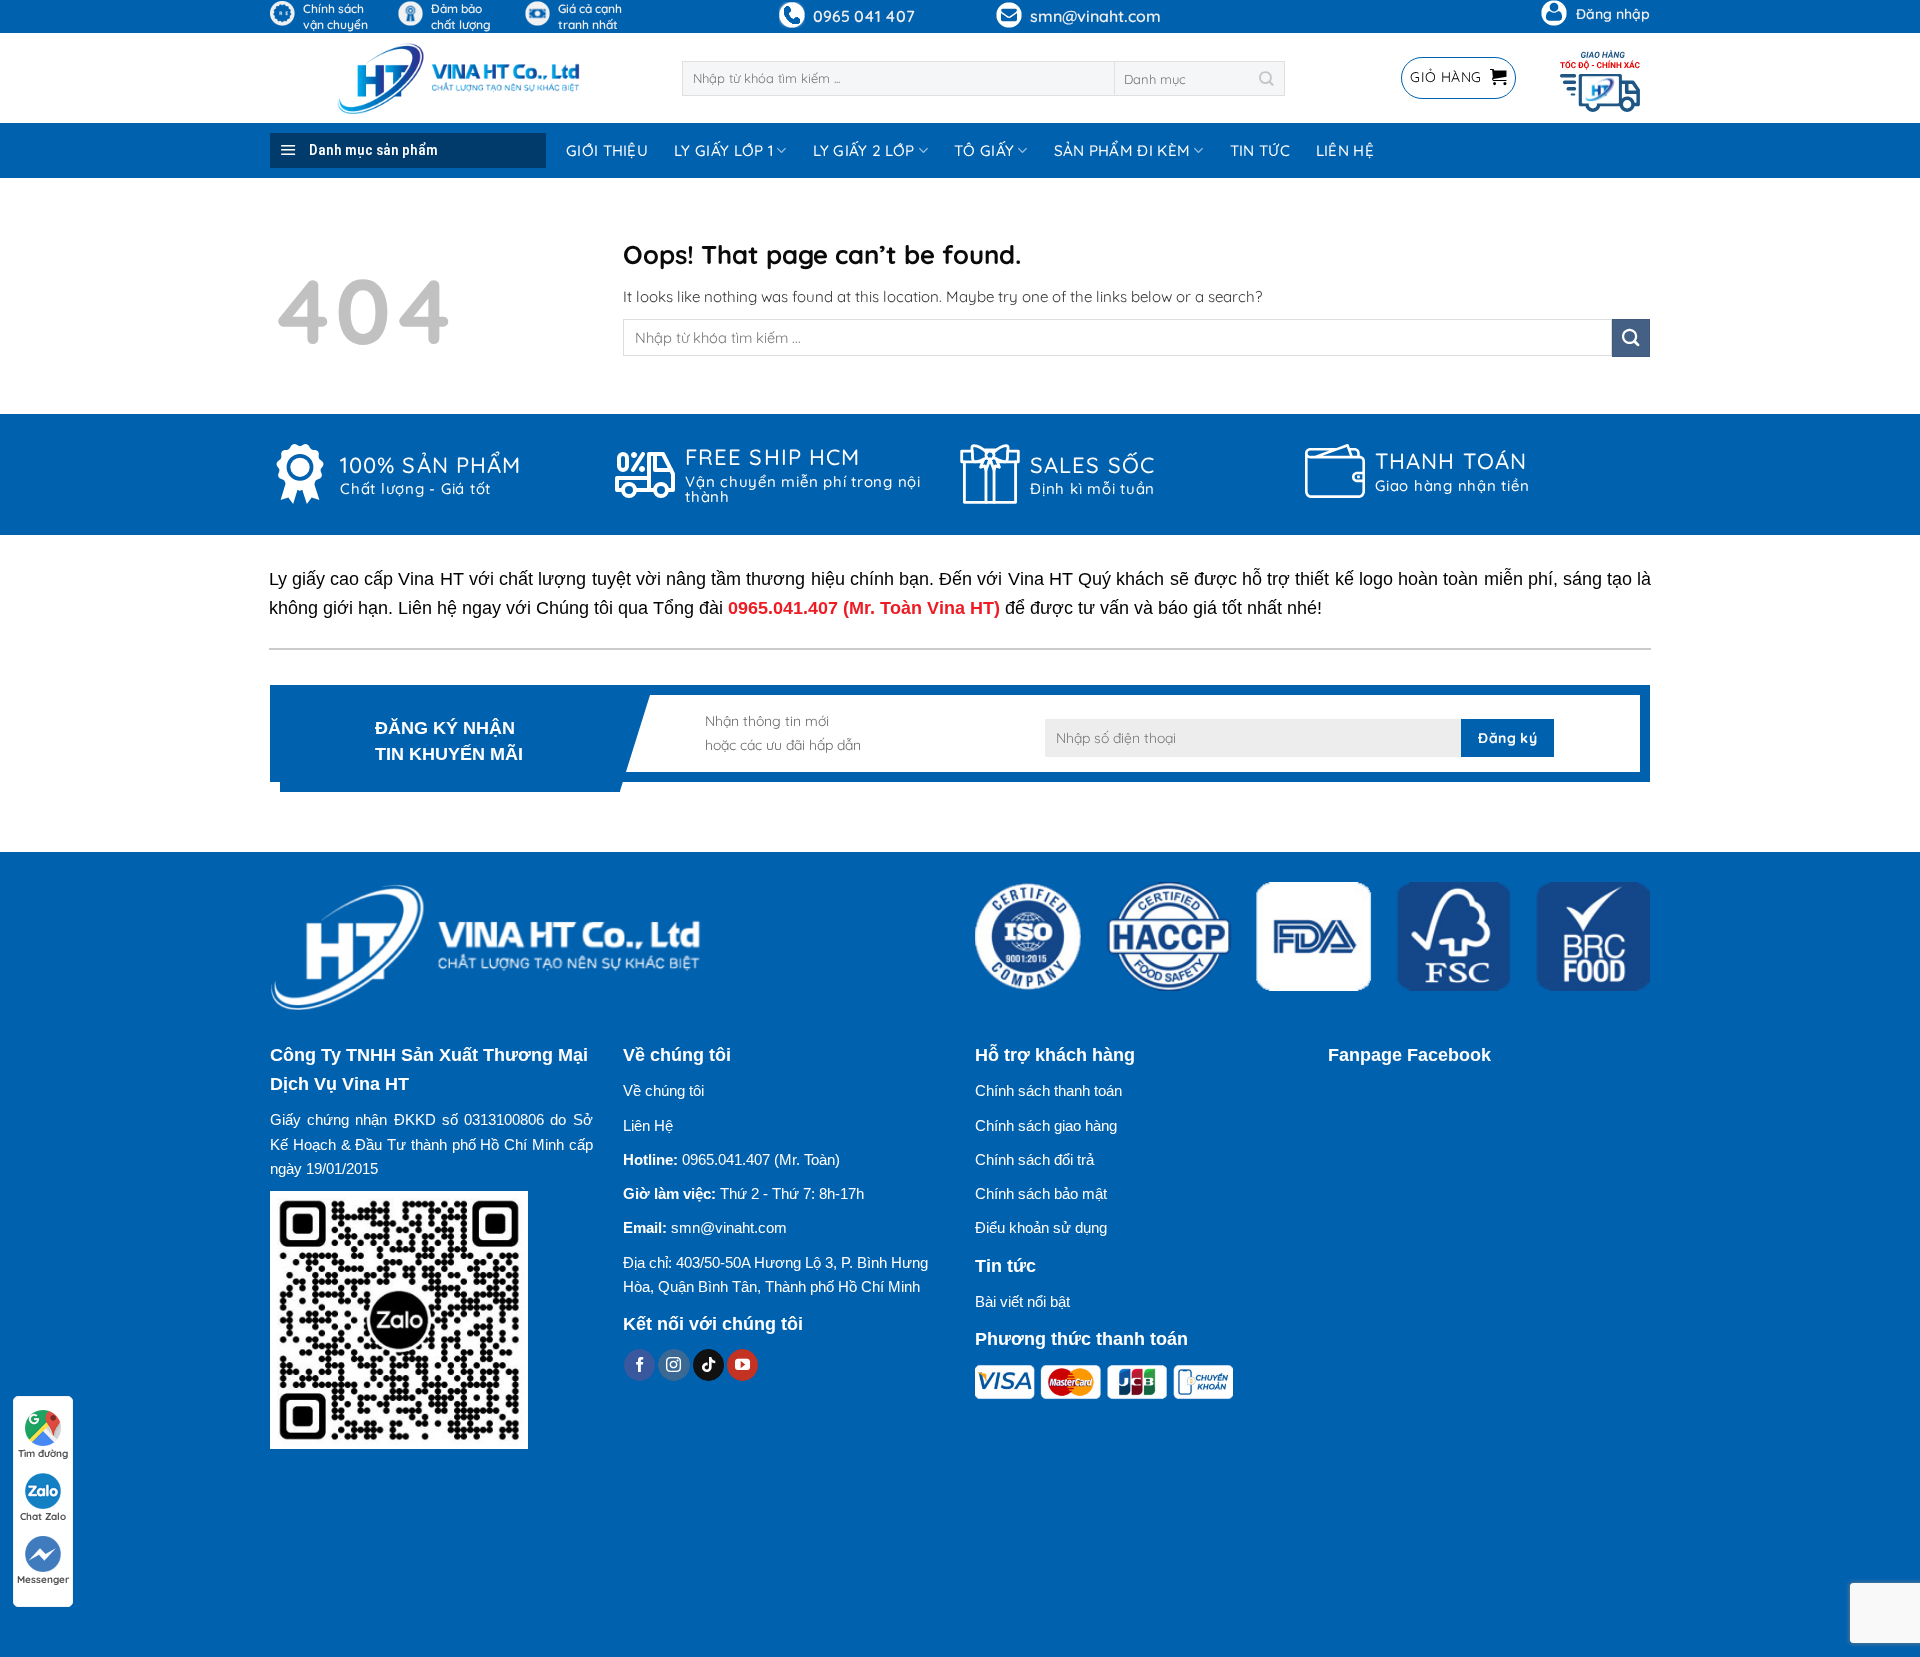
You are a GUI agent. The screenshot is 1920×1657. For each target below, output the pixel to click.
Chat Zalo (43, 1516)
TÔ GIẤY (984, 150)
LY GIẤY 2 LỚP (864, 150)
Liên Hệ (648, 1125)
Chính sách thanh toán (1048, 1090)
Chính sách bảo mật (1041, 1193)
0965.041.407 (783, 608)
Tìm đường (43, 1453)
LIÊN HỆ (1345, 150)
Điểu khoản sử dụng (1041, 1227)
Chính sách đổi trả (1034, 1159)
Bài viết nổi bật (1022, 1301)
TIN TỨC (1260, 150)
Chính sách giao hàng (1046, 1125)
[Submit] (1267, 78)
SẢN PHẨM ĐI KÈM (1122, 150)
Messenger (43, 1579)
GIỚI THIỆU (607, 150)
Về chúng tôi (663, 1090)
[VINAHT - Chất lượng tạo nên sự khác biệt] (461, 78)
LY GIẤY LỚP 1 (723, 150)
